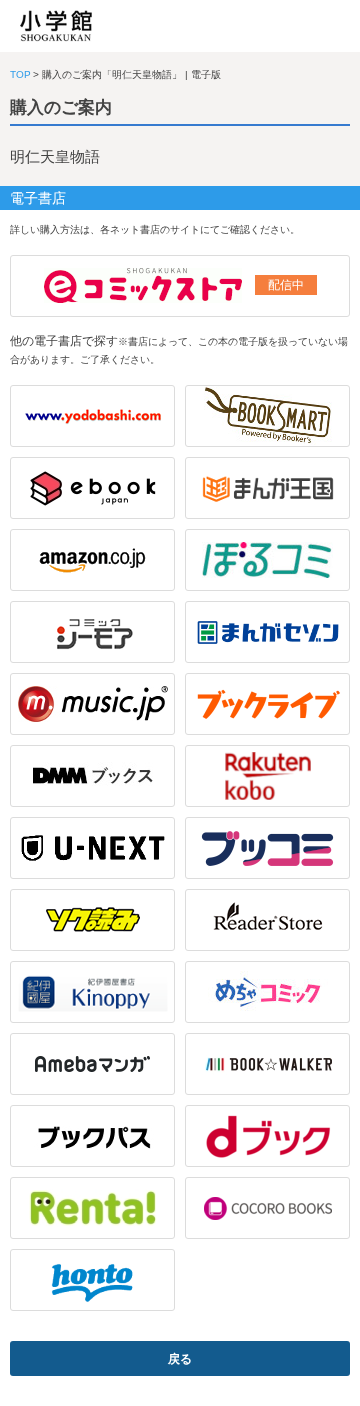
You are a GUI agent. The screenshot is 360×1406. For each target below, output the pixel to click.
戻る (180, 1359)
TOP (20, 74)
